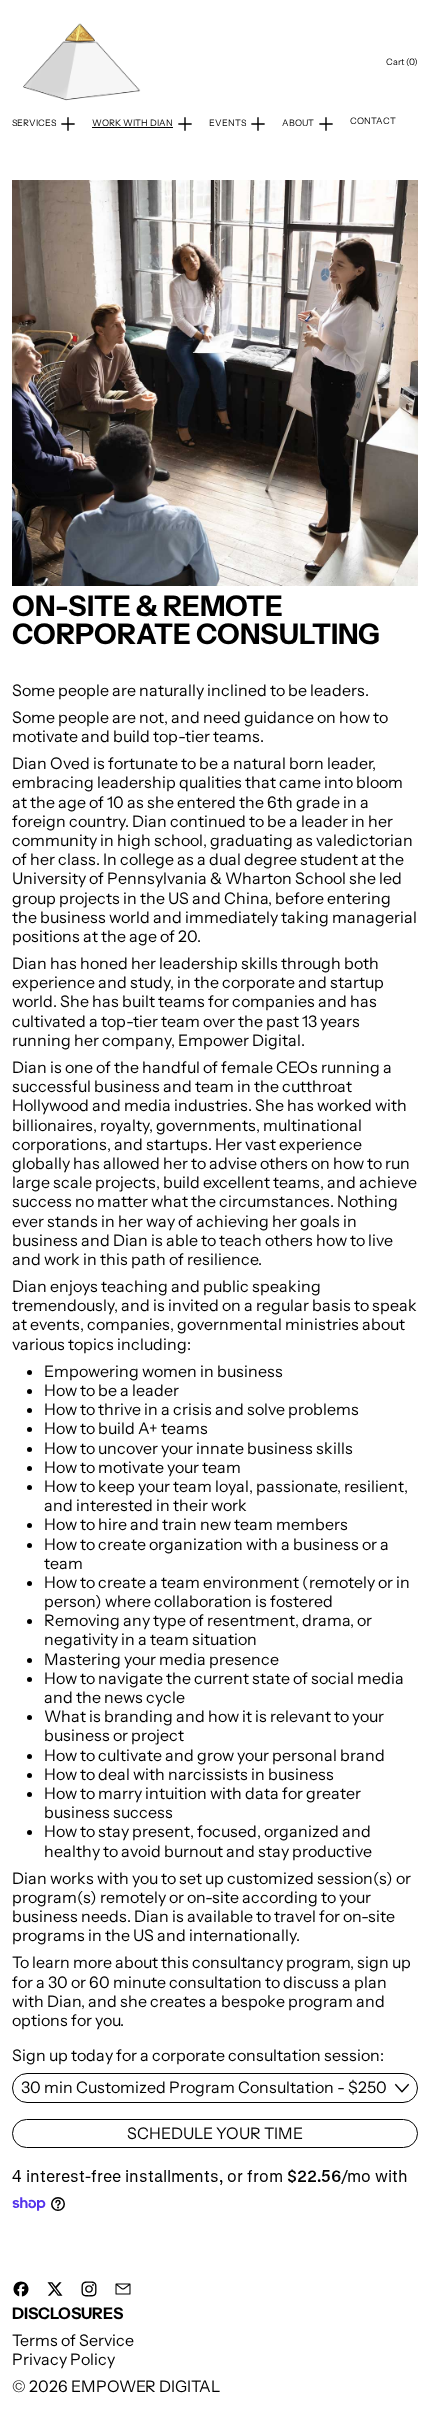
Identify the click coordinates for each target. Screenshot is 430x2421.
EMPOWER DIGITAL (145, 2386)
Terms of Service (73, 2340)
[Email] (123, 2289)
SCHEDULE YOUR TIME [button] (215, 2133)
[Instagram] (89, 2289)
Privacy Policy (63, 2359)
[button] (215, 383)
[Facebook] (21, 2289)
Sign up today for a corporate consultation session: (198, 2055)
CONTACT (373, 121)
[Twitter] (55, 2289)
